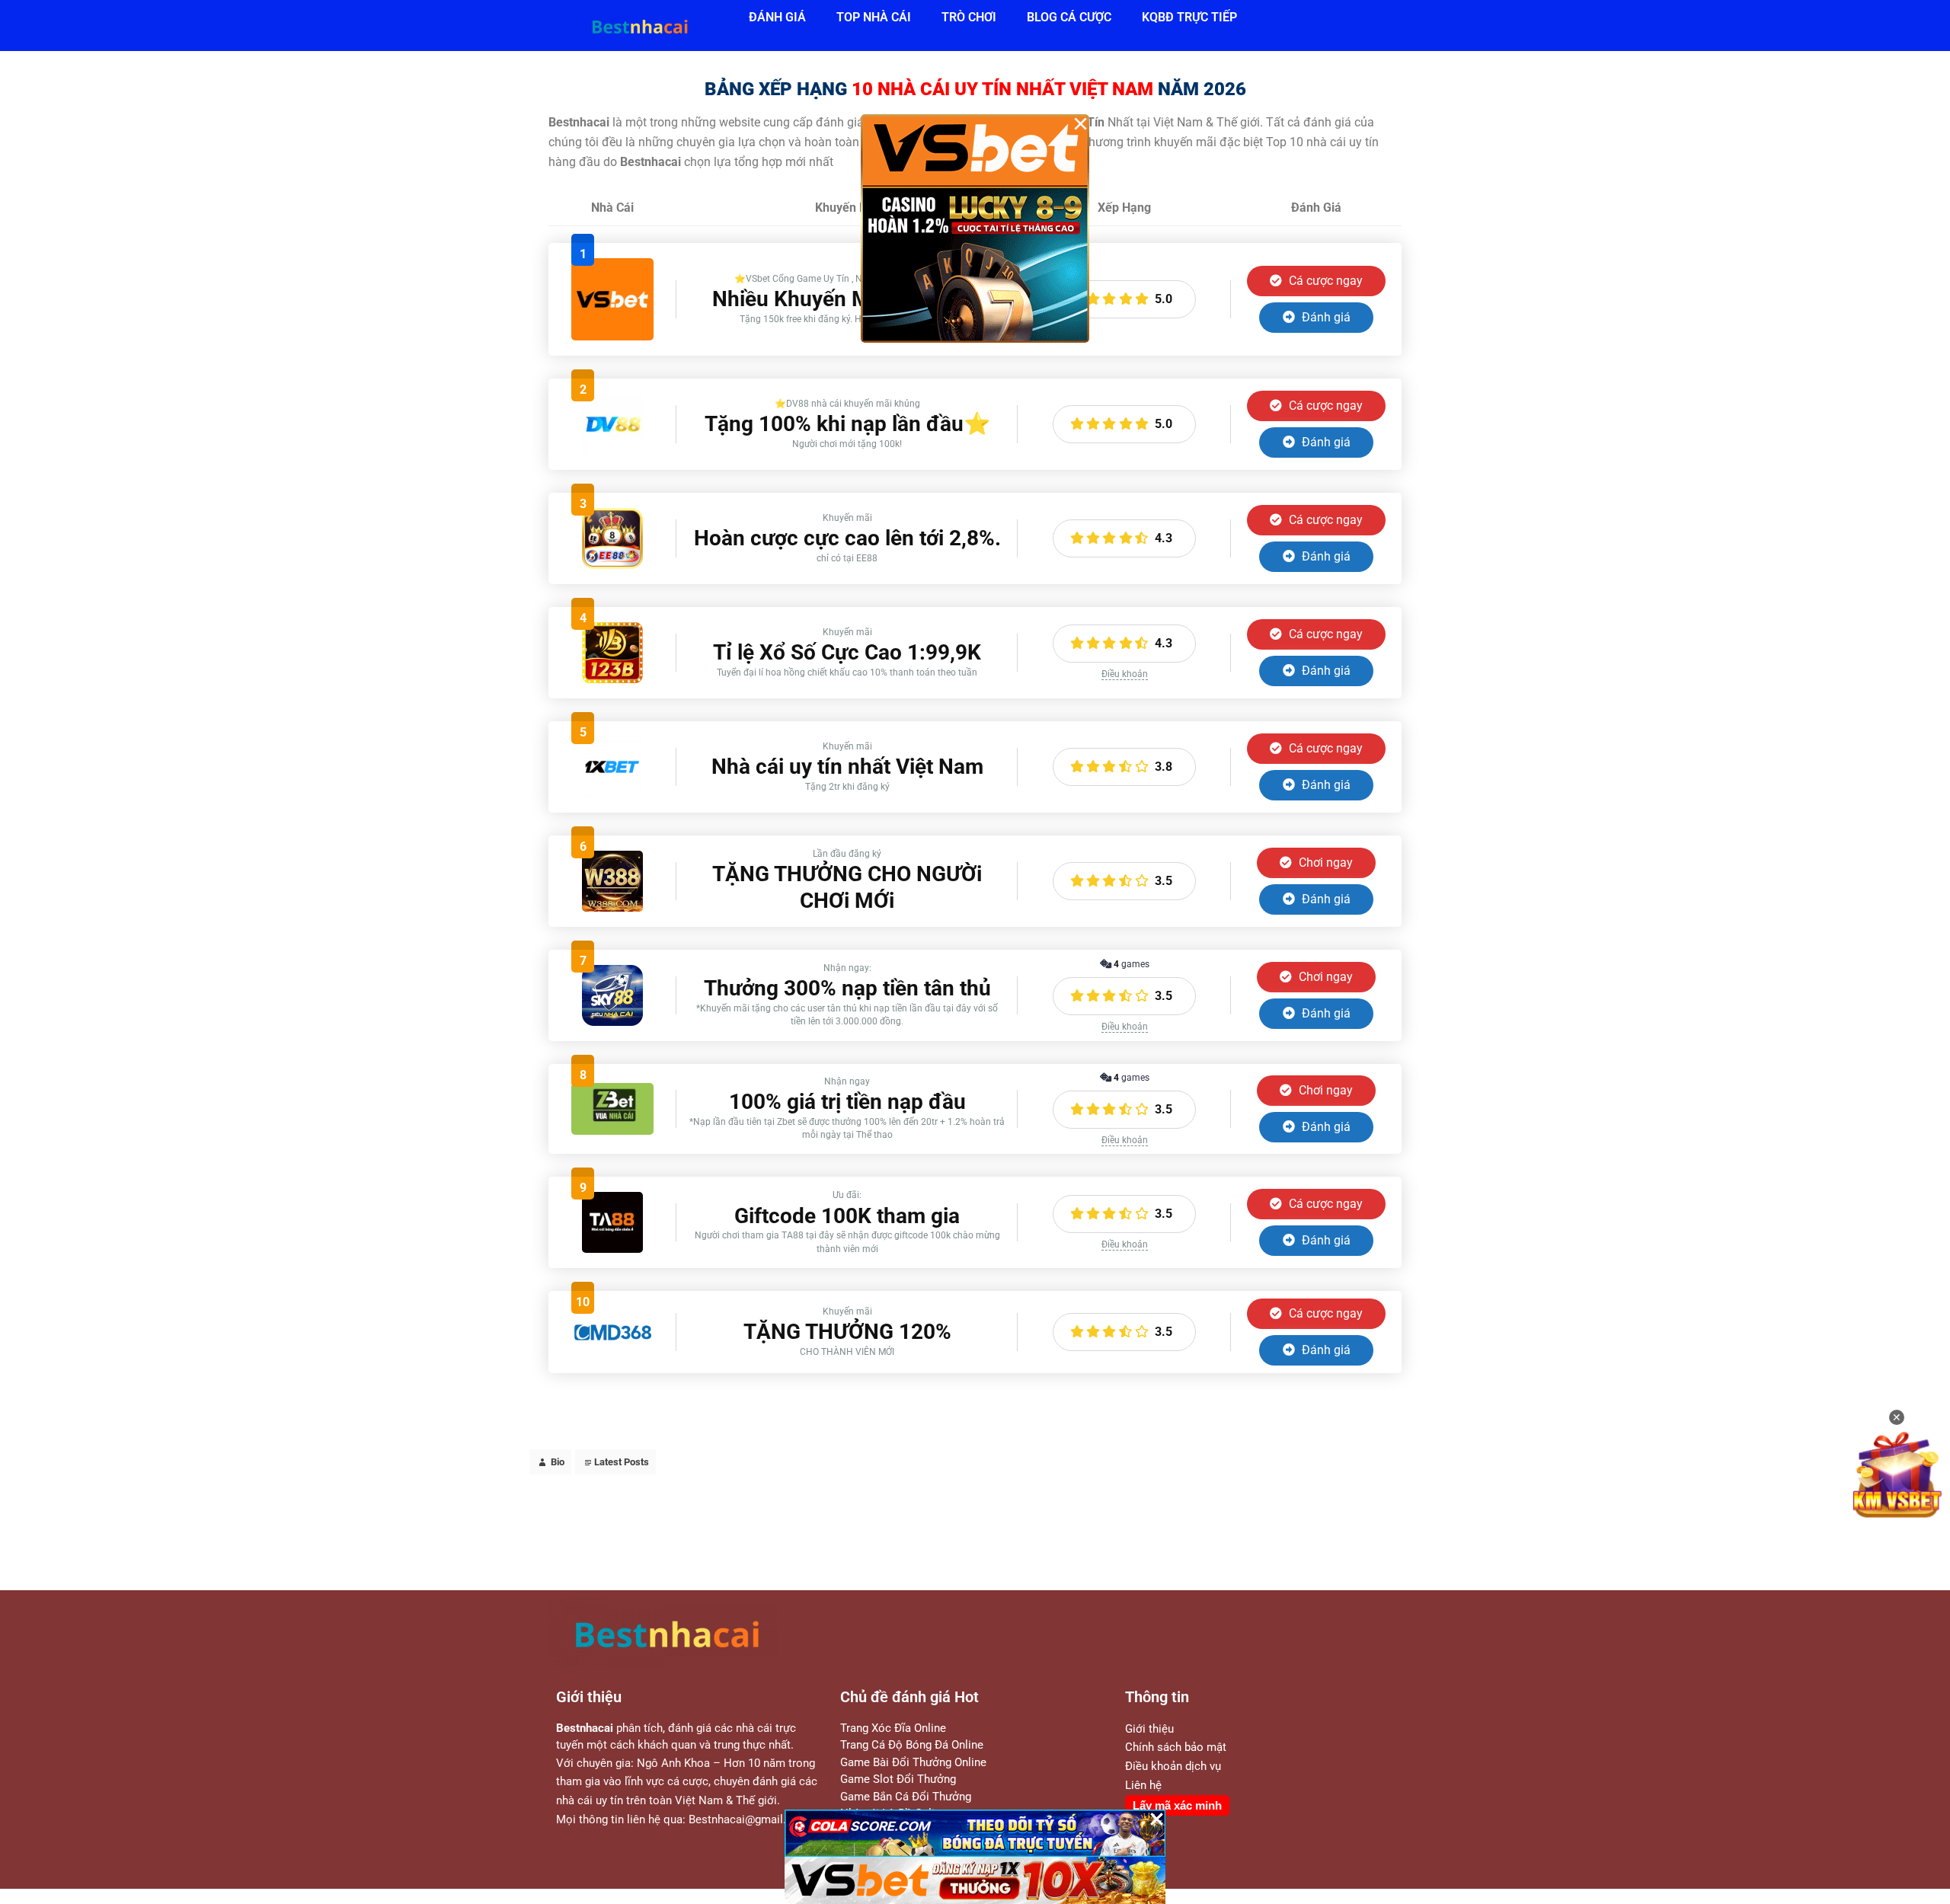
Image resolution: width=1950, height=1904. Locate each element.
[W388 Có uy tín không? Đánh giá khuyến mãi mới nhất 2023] (612, 907)
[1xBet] (612, 793)
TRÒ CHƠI (969, 17)
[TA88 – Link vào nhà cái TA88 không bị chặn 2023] (612, 1249)
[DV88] (612, 450)
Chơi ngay (1324, 863)
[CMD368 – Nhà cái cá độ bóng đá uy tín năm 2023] (612, 1339)
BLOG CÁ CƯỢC (1069, 17)
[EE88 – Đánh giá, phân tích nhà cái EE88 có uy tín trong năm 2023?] (612, 565)
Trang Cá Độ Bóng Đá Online (912, 1745)
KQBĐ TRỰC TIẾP (1189, 17)
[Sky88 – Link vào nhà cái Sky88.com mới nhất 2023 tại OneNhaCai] (612, 1022)
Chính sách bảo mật (1176, 1747)
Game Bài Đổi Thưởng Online (913, 1762)
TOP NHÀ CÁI (874, 17)
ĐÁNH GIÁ (777, 17)
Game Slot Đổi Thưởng (898, 1779)
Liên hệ (1143, 1785)
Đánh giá (1325, 317)
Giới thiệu (1149, 1729)
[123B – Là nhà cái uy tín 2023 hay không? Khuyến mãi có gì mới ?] (612, 679)
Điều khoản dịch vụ (1173, 1766)
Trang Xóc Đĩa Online (893, 1728)
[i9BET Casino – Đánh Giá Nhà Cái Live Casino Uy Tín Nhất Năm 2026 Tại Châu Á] (612, 336)
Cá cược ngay (1324, 281)
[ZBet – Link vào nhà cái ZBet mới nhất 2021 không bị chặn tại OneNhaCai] (612, 1131)
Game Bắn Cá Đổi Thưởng (906, 1797)
